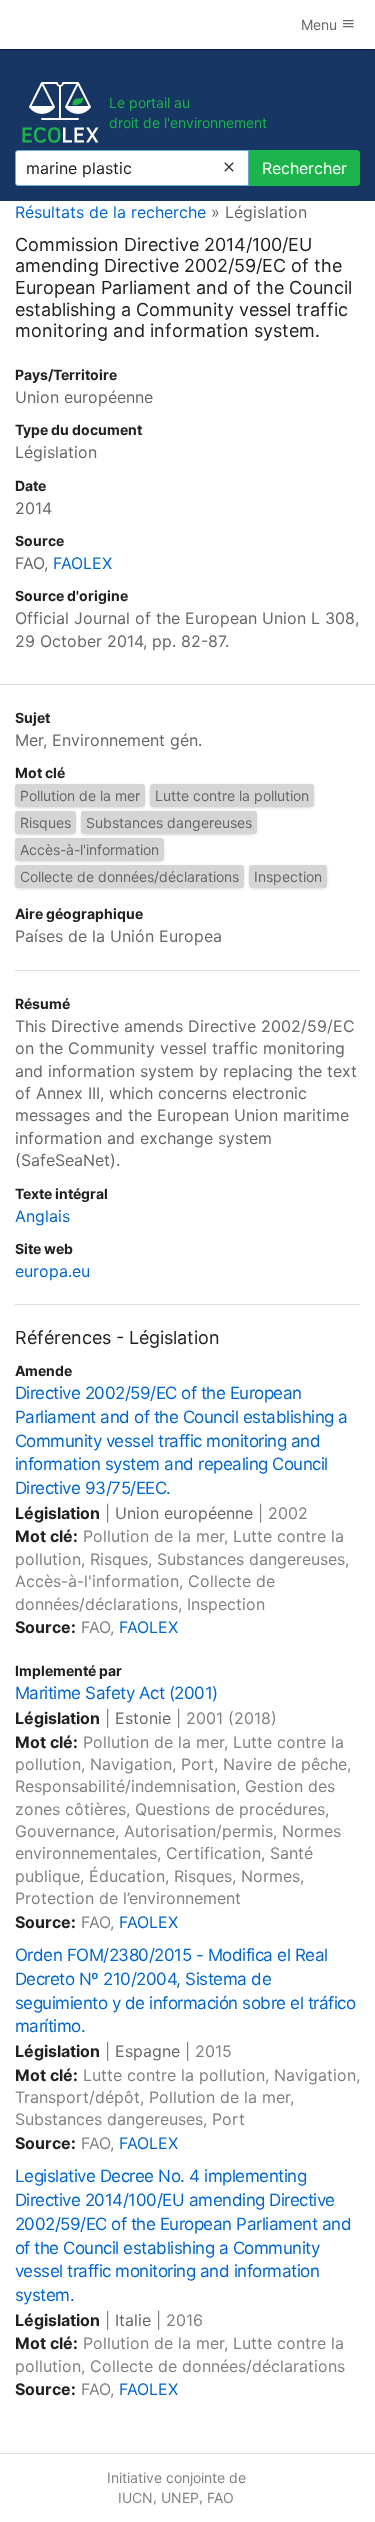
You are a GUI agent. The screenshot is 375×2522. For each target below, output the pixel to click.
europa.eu (52, 1271)
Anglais (42, 1216)
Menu (321, 24)
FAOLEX (82, 563)
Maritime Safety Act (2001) (116, 1693)
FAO (220, 2497)
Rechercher (304, 168)
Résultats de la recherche (110, 212)
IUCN (135, 2497)
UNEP (180, 2497)
